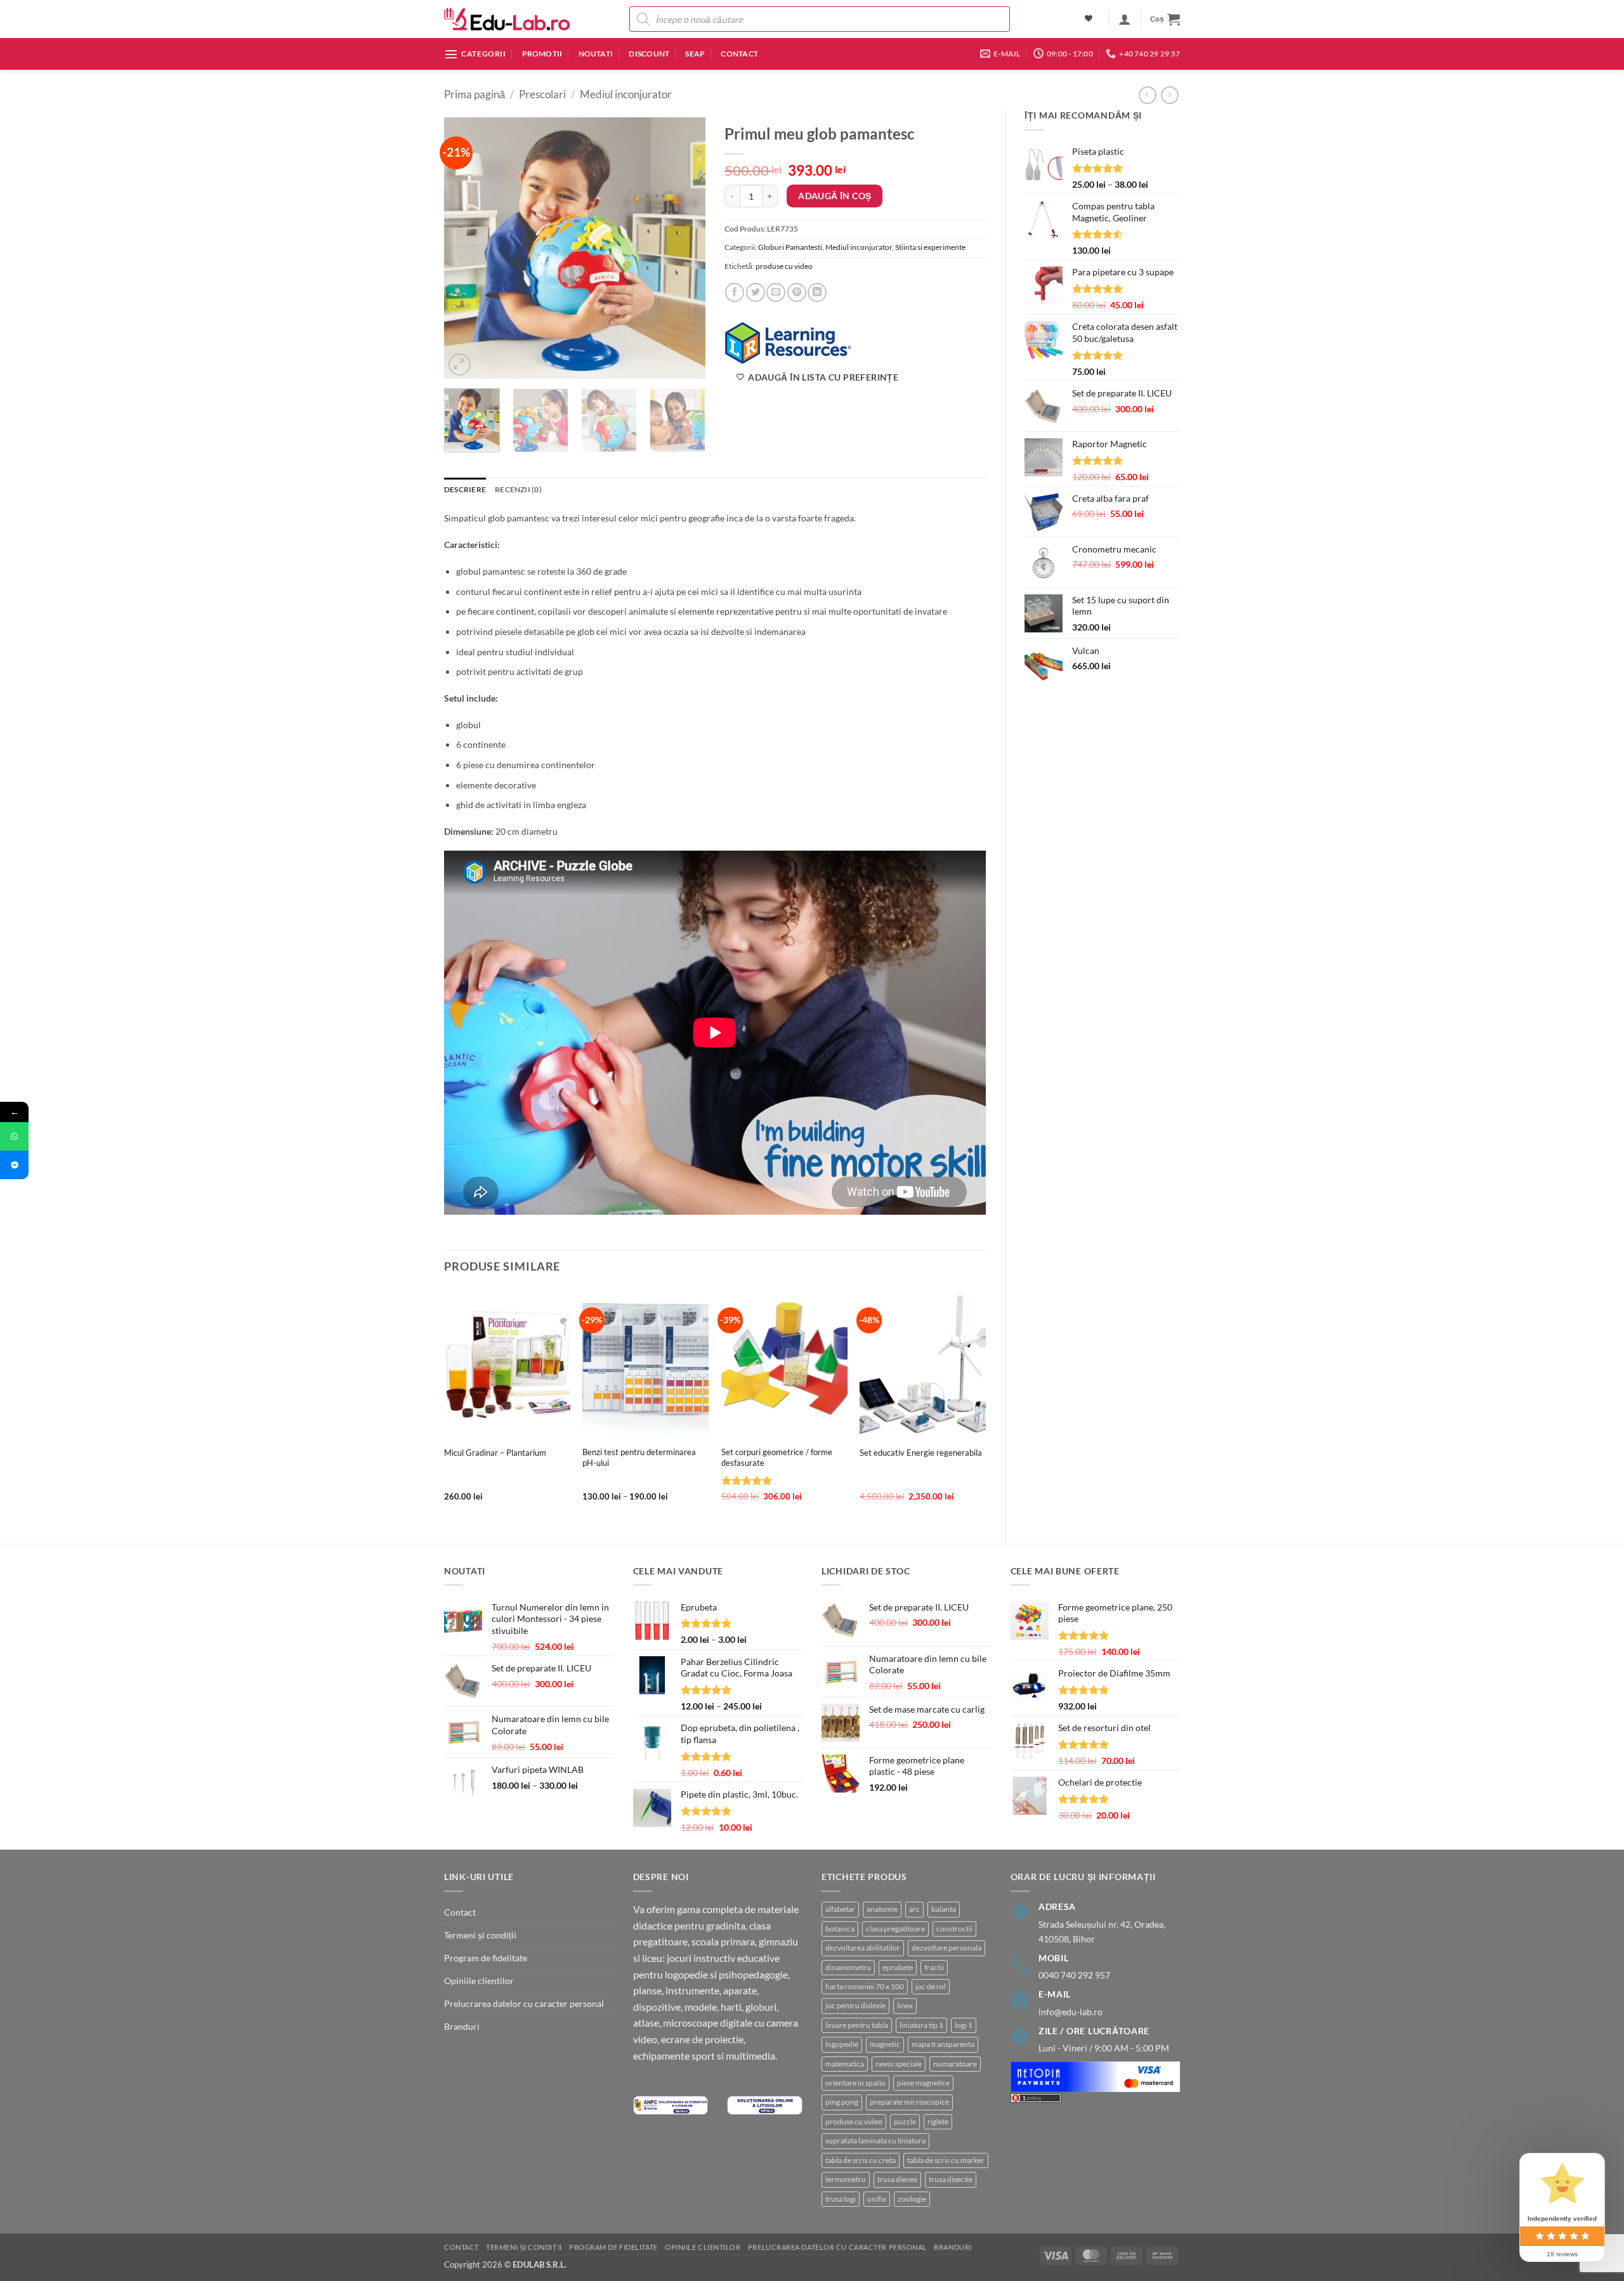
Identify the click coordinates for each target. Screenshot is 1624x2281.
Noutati (596, 54)
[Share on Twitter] (756, 292)
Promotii (542, 54)
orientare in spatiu (855, 2083)
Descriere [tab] (465, 489)
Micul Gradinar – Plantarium (495, 1453)
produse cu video (784, 266)
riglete (938, 2121)
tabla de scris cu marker (946, 2160)
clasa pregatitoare (895, 1929)
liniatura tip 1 (921, 2025)
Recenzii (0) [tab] (518, 489)
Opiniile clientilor (479, 1981)
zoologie (912, 2199)
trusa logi (841, 2199)
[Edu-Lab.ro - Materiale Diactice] (507, 19)
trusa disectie (951, 2179)
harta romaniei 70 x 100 (865, 1986)
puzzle (905, 2121)
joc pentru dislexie (855, 2005)
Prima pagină (475, 95)
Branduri (462, 2026)
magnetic (885, 2044)
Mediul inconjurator (626, 95)
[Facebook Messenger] (14, 1165)
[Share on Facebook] (735, 292)
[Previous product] (1170, 95)
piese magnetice (923, 2083)
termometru (846, 2179)
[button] (1125, 19)
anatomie (882, 1909)
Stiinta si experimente (930, 247)
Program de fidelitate (486, 1958)
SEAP (695, 54)
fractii (934, 1967)
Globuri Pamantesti (790, 247)
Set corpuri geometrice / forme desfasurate (777, 1457)
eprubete (898, 1967)
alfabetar (840, 1909)
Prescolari (542, 95)
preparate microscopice (909, 2102)
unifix (877, 2199)
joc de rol (931, 1986)
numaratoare (955, 2064)
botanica (840, 1929)
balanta (944, 1909)
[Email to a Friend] (776, 292)
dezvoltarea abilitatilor (863, 1948)
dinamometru (848, 1967)
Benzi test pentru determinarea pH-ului (639, 1457)
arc (914, 1909)
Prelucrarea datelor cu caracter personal (524, 2003)
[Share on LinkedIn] (817, 292)
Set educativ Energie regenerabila (921, 1453)
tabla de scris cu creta (861, 2160)
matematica (845, 2064)
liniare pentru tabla (857, 2025)
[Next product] (1148, 95)
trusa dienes (897, 2179)
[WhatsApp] (14, 1136)
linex (905, 2005)
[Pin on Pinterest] (797, 292)
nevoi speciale (899, 2064)
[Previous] (465, 248)
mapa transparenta (943, 2044)
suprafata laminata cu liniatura (875, 2140)
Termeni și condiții (480, 1935)
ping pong (842, 2102)
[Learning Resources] (788, 342)
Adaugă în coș (835, 196)
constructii (954, 1929)
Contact (739, 54)
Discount (649, 54)
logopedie (842, 2044)
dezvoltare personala (946, 1948)
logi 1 (964, 2025)
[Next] (684, 248)
